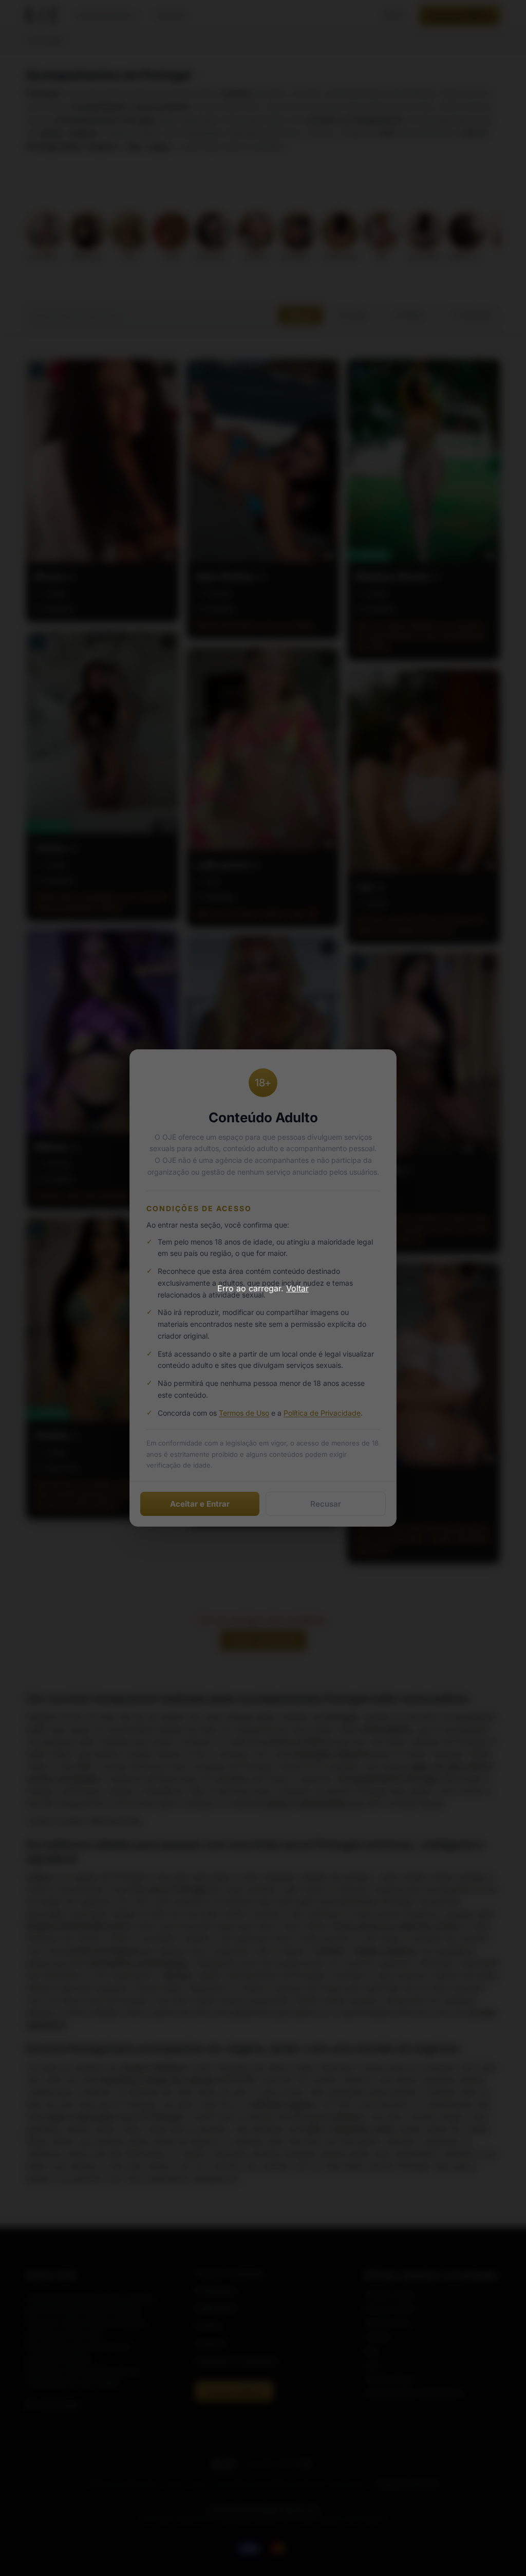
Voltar (297, 1288)
